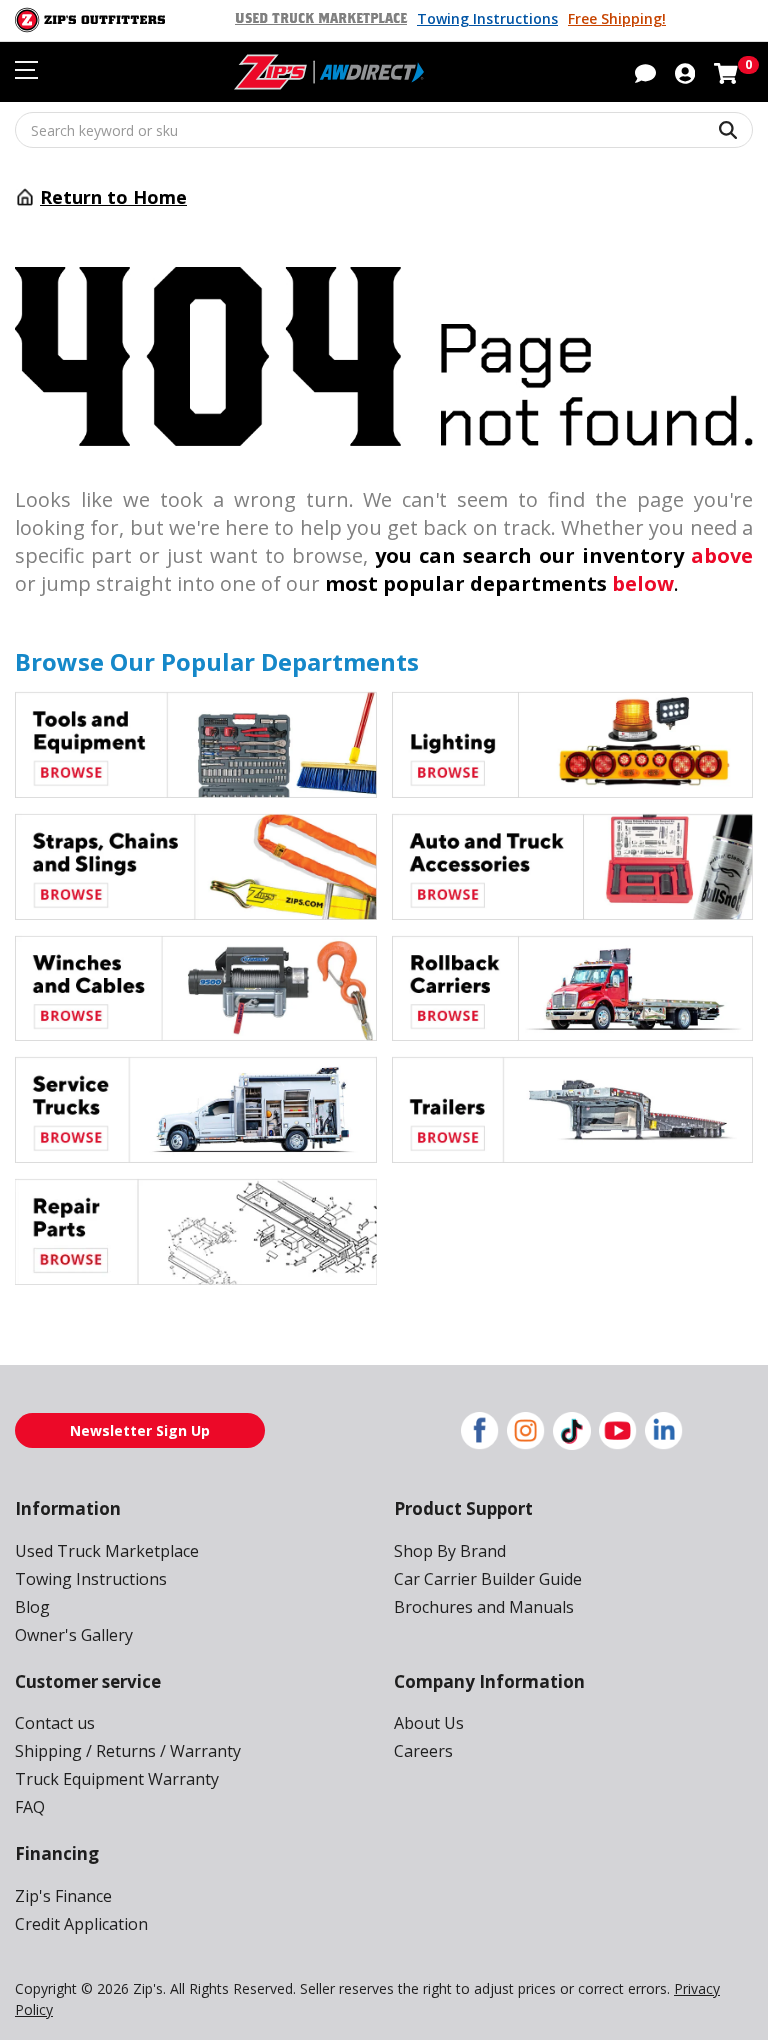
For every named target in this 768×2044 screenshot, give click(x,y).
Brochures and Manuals (484, 1607)
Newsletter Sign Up (140, 1430)
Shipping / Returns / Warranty (128, 1751)
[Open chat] (645, 72)
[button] (685, 72)
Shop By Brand (450, 1551)
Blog (32, 1607)
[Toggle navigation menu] (26, 70)
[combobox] (384, 130)
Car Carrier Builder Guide (488, 1579)
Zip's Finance (63, 1896)
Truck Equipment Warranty (117, 1779)
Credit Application (81, 1924)
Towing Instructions (487, 18)
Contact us (55, 1723)
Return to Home (113, 197)
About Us (429, 1723)
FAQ (30, 1807)
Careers (423, 1751)
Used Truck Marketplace (321, 19)
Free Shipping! (617, 18)
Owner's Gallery (74, 1635)
